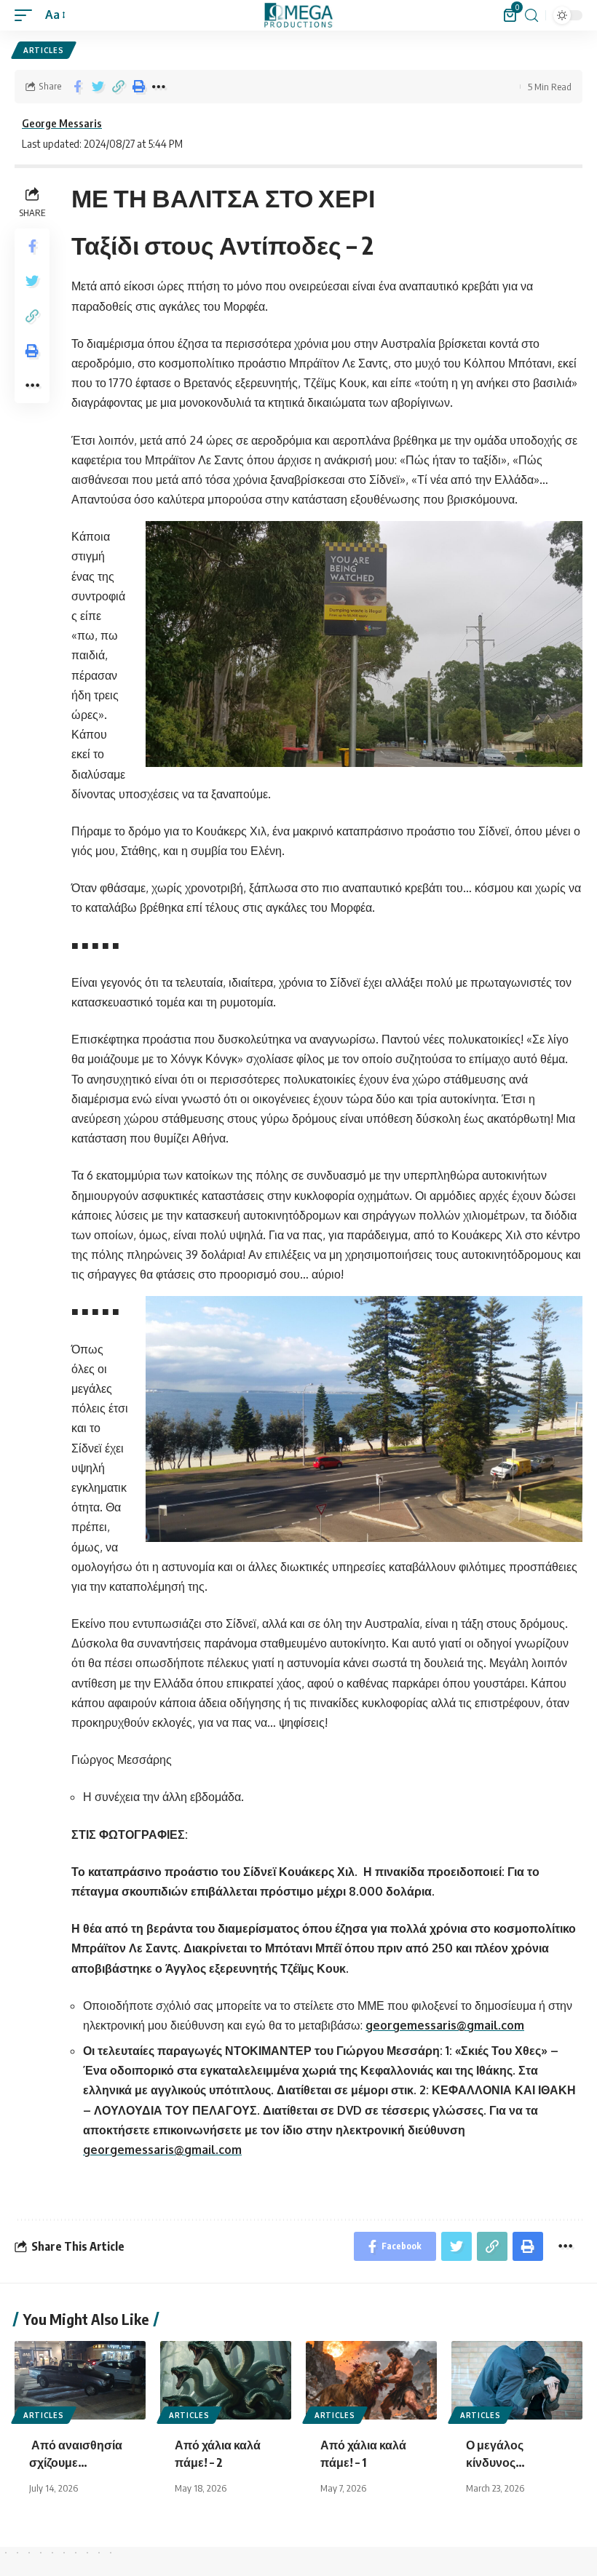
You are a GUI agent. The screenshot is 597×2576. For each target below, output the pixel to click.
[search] (531, 16)
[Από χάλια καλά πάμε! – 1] (371, 2380)
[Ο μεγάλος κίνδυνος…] (517, 2380)
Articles (44, 50)
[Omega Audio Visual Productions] (299, 15)
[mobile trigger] (27, 15)
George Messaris (62, 123)
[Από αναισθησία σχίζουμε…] (80, 2380)
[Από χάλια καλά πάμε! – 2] (226, 2380)
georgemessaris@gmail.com (445, 2025)
